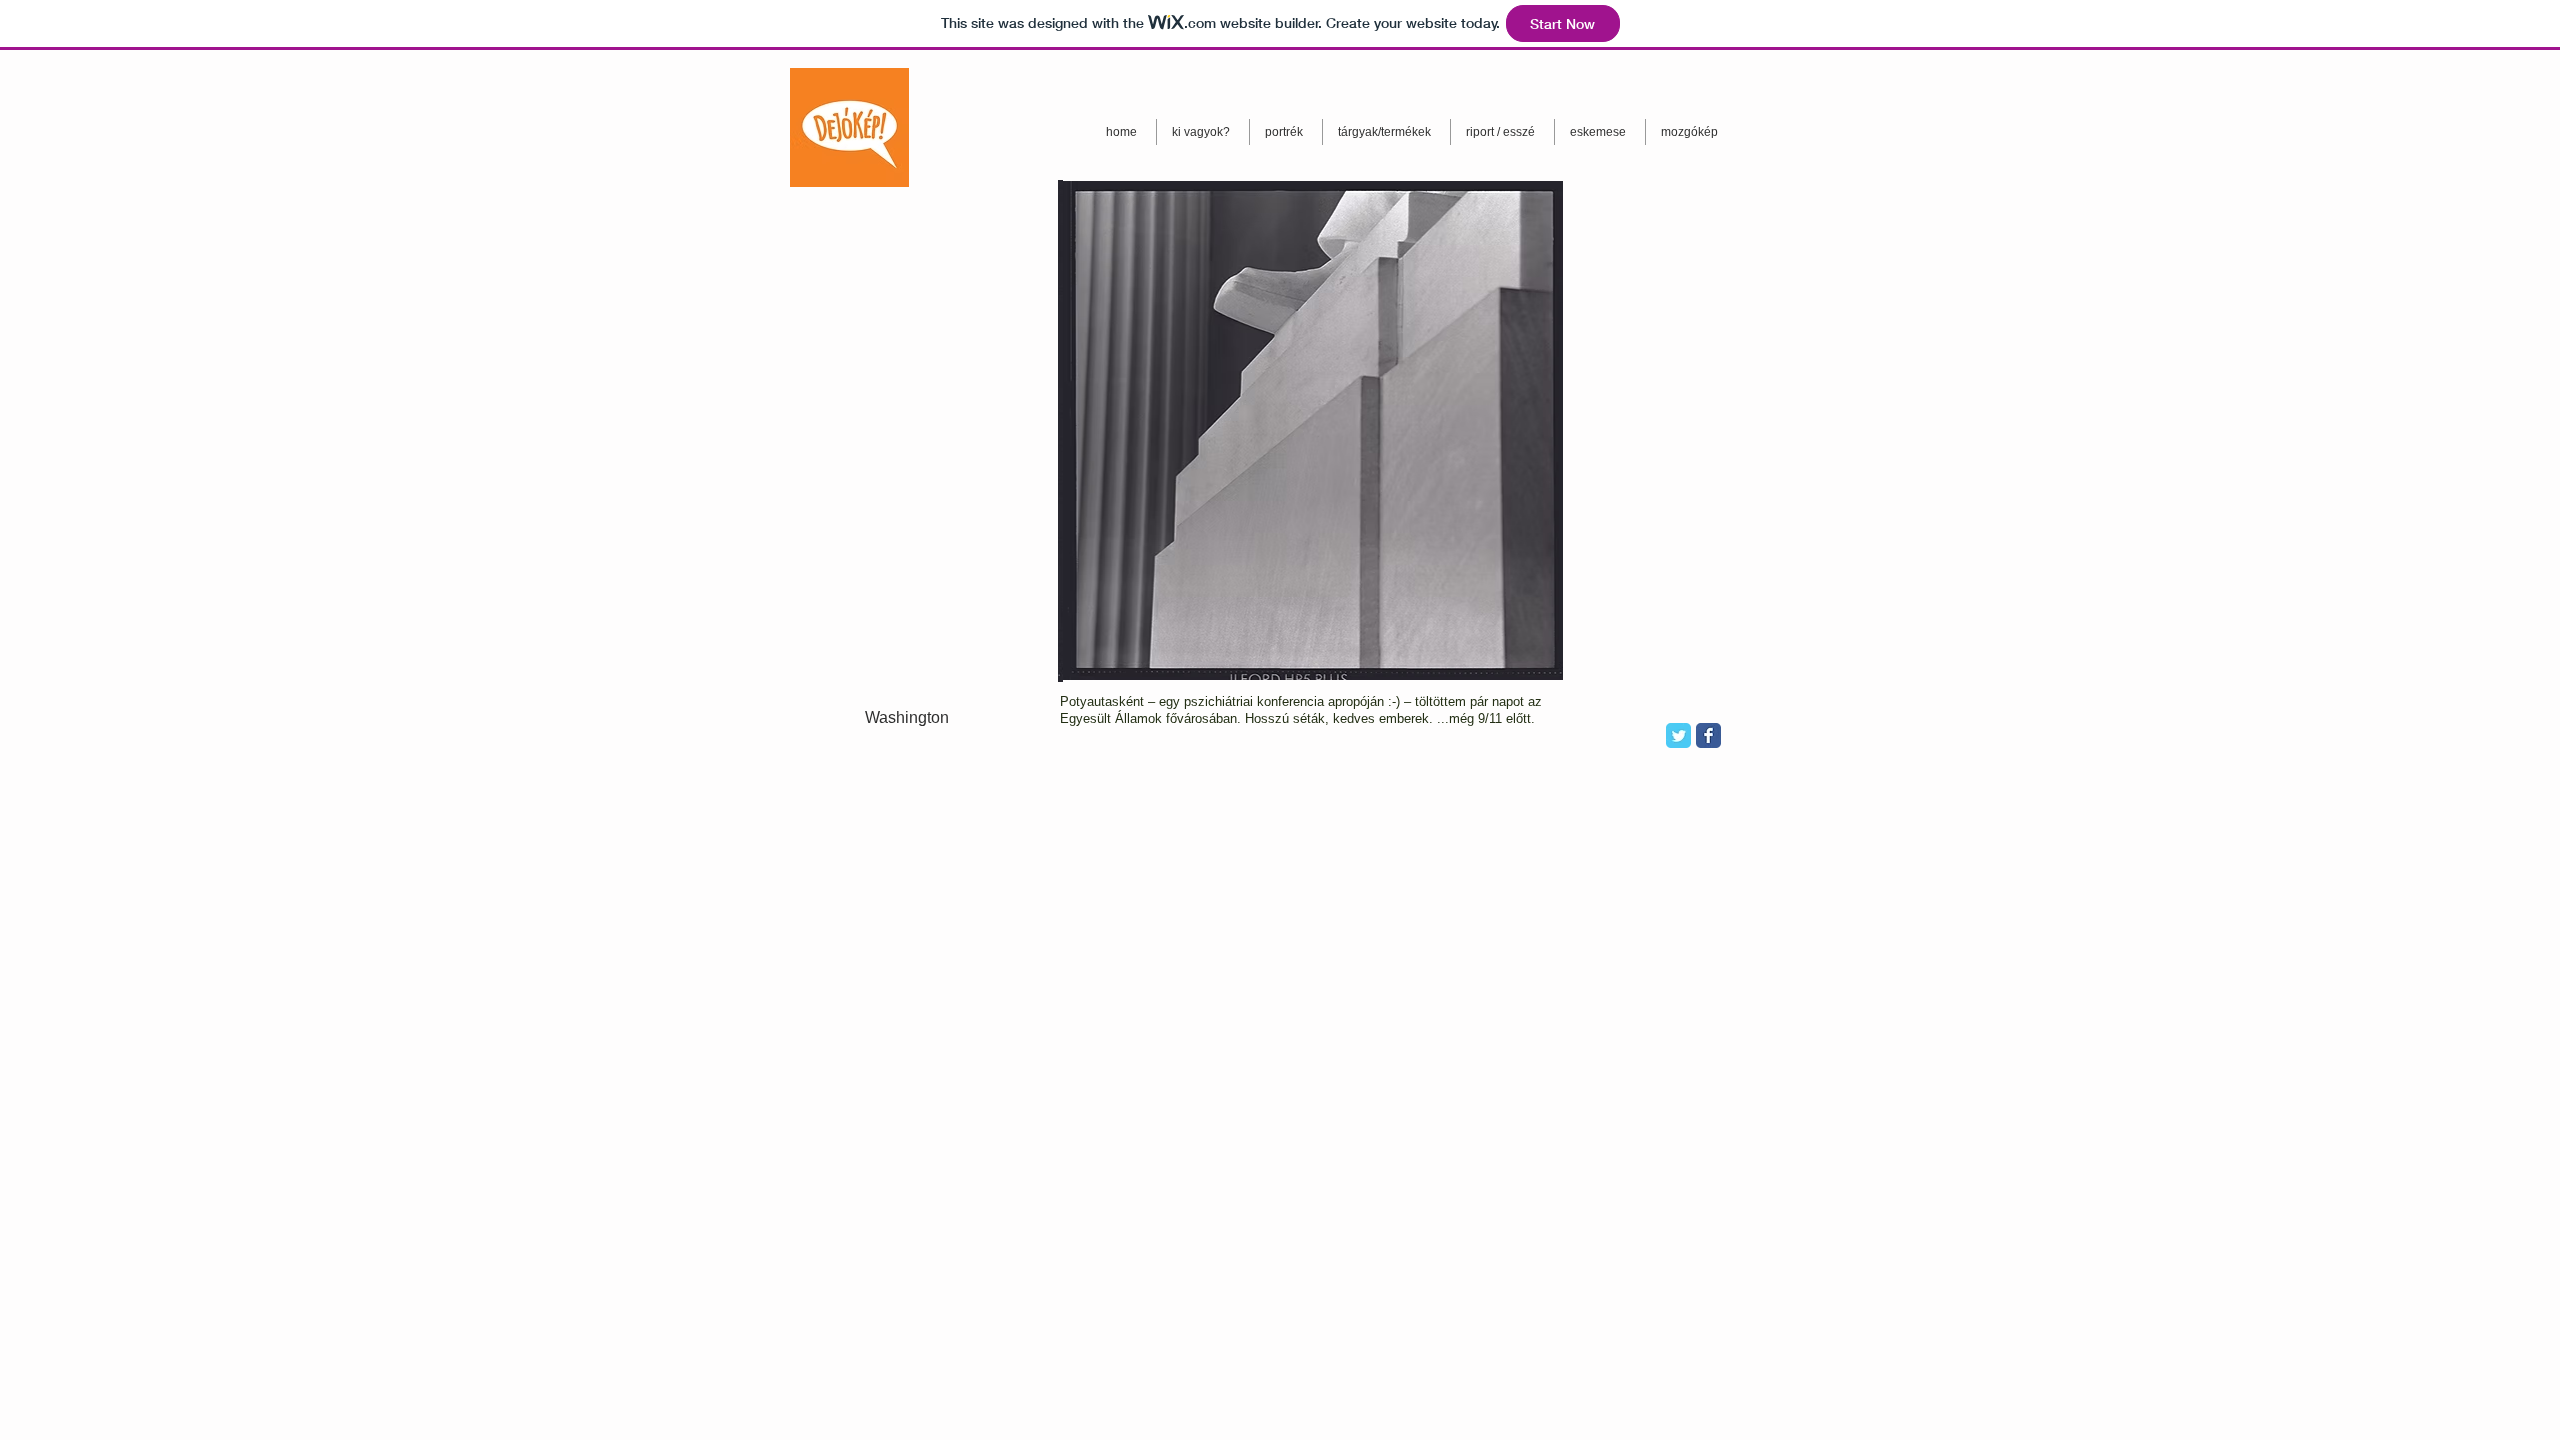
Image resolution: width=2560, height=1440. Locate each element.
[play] (1514, 665)
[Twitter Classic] (1678, 735)
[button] (1310, 430)
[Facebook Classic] (1708, 735)
